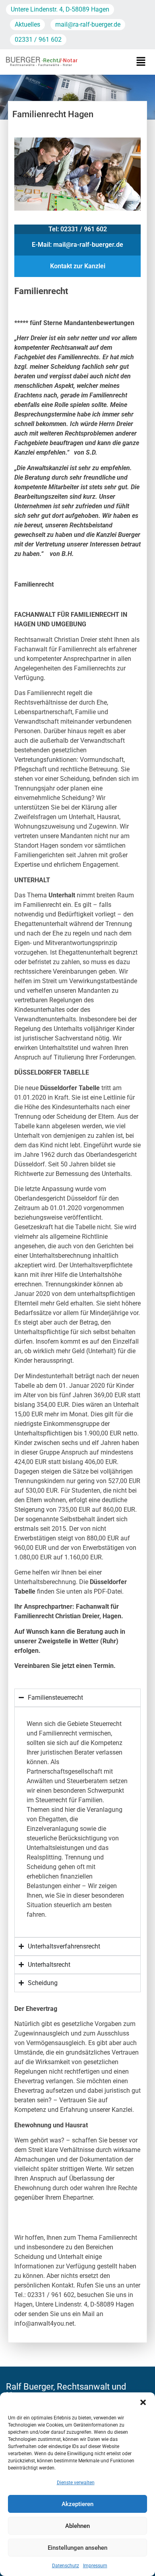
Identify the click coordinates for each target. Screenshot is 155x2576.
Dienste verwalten (76, 2483)
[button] (143, 2402)
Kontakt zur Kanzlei (78, 266)
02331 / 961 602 (38, 40)
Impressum (95, 2566)
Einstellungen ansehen (77, 2548)
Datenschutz (66, 2566)
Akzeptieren (77, 2504)
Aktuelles (27, 24)
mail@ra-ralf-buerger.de (88, 24)
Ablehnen (77, 2526)
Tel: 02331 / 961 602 (78, 229)
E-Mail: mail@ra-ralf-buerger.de (77, 245)
